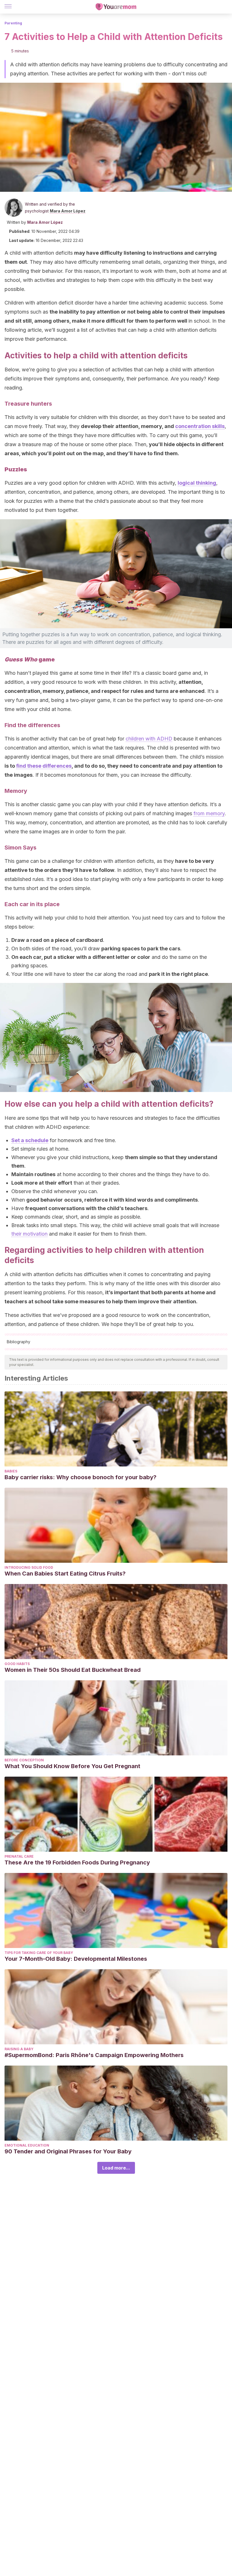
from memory (209, 813)
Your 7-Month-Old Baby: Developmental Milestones (76, 1959)
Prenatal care (19, 1856)
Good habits (17, 1664)
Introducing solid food (29, 1567)
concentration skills (200, 426)
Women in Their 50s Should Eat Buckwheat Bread (73, 1670)
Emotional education (27, 2145)
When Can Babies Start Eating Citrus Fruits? (65, 1574)
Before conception (24, 1760)
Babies (11, 1471)
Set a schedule (30, 1140)
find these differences (44, 766)
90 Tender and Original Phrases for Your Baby (68, 2151)
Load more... (116, 2168)
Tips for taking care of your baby (39, 1953)
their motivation (29, 1234)
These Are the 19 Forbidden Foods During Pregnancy (77, 1862)
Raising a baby (19, 2049)
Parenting (13, 23)
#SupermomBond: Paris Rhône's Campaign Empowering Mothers (94, 2055)
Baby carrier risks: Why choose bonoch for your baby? (80, 1477)
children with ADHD (149, 739)
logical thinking (197, 483)
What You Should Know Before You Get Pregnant (72, 1766)
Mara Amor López (68, 211)
